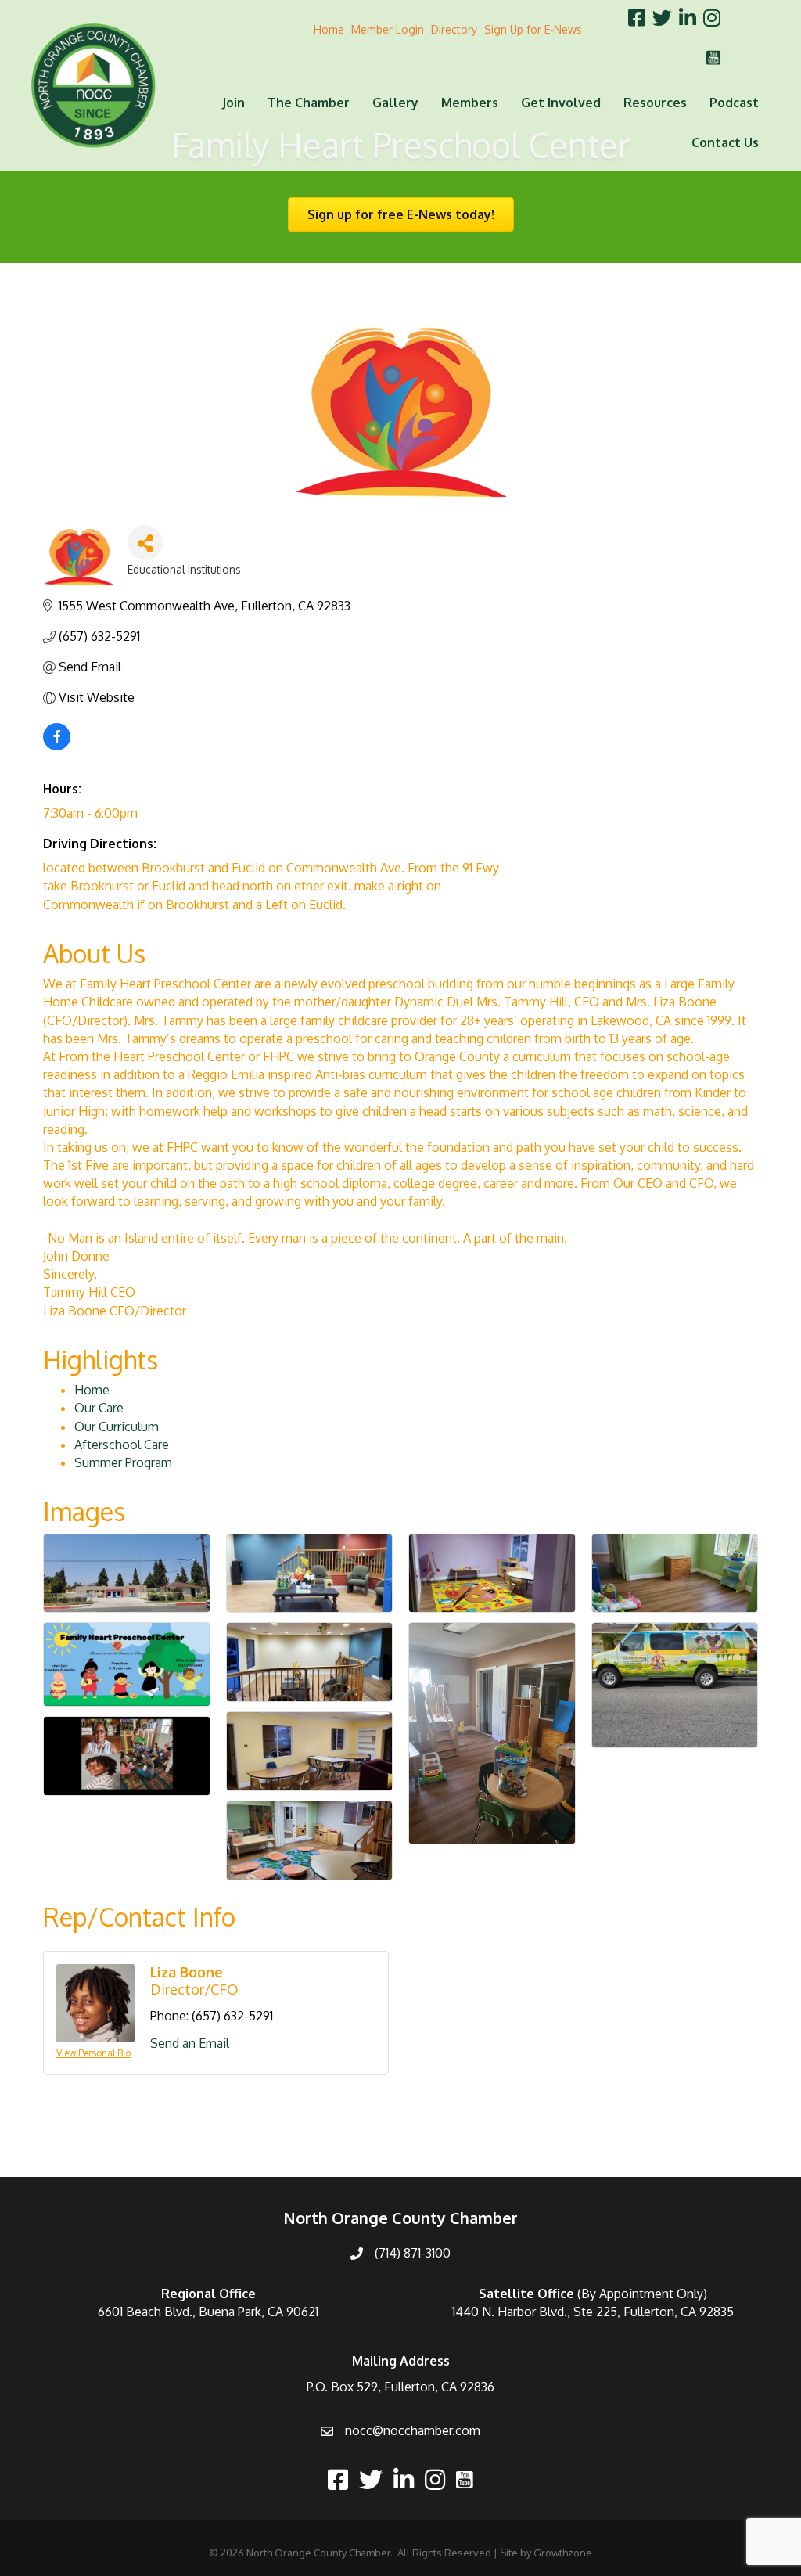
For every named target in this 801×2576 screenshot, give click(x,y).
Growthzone (563, 2553)
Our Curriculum (117, 1427)
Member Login (388, 29)
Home (329, 29)
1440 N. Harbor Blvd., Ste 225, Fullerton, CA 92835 (593, 2312)
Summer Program (123, 1462)
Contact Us (725, 142)
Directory (454, 29)
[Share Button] (145, 543)
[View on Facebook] (57, 746)
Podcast (734, 103)
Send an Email (190, 2043)
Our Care (99, 1408)
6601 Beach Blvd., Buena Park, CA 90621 (208, 2312)
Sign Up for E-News (533, 29)
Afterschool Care (122, 1445)
